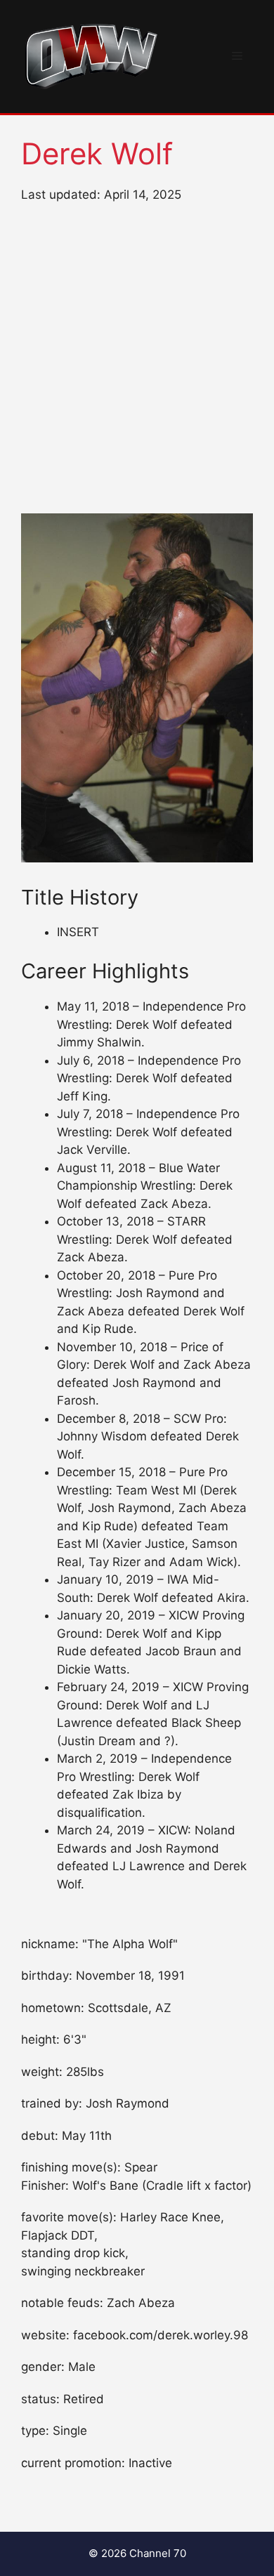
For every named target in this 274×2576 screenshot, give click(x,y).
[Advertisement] (137, 359)
